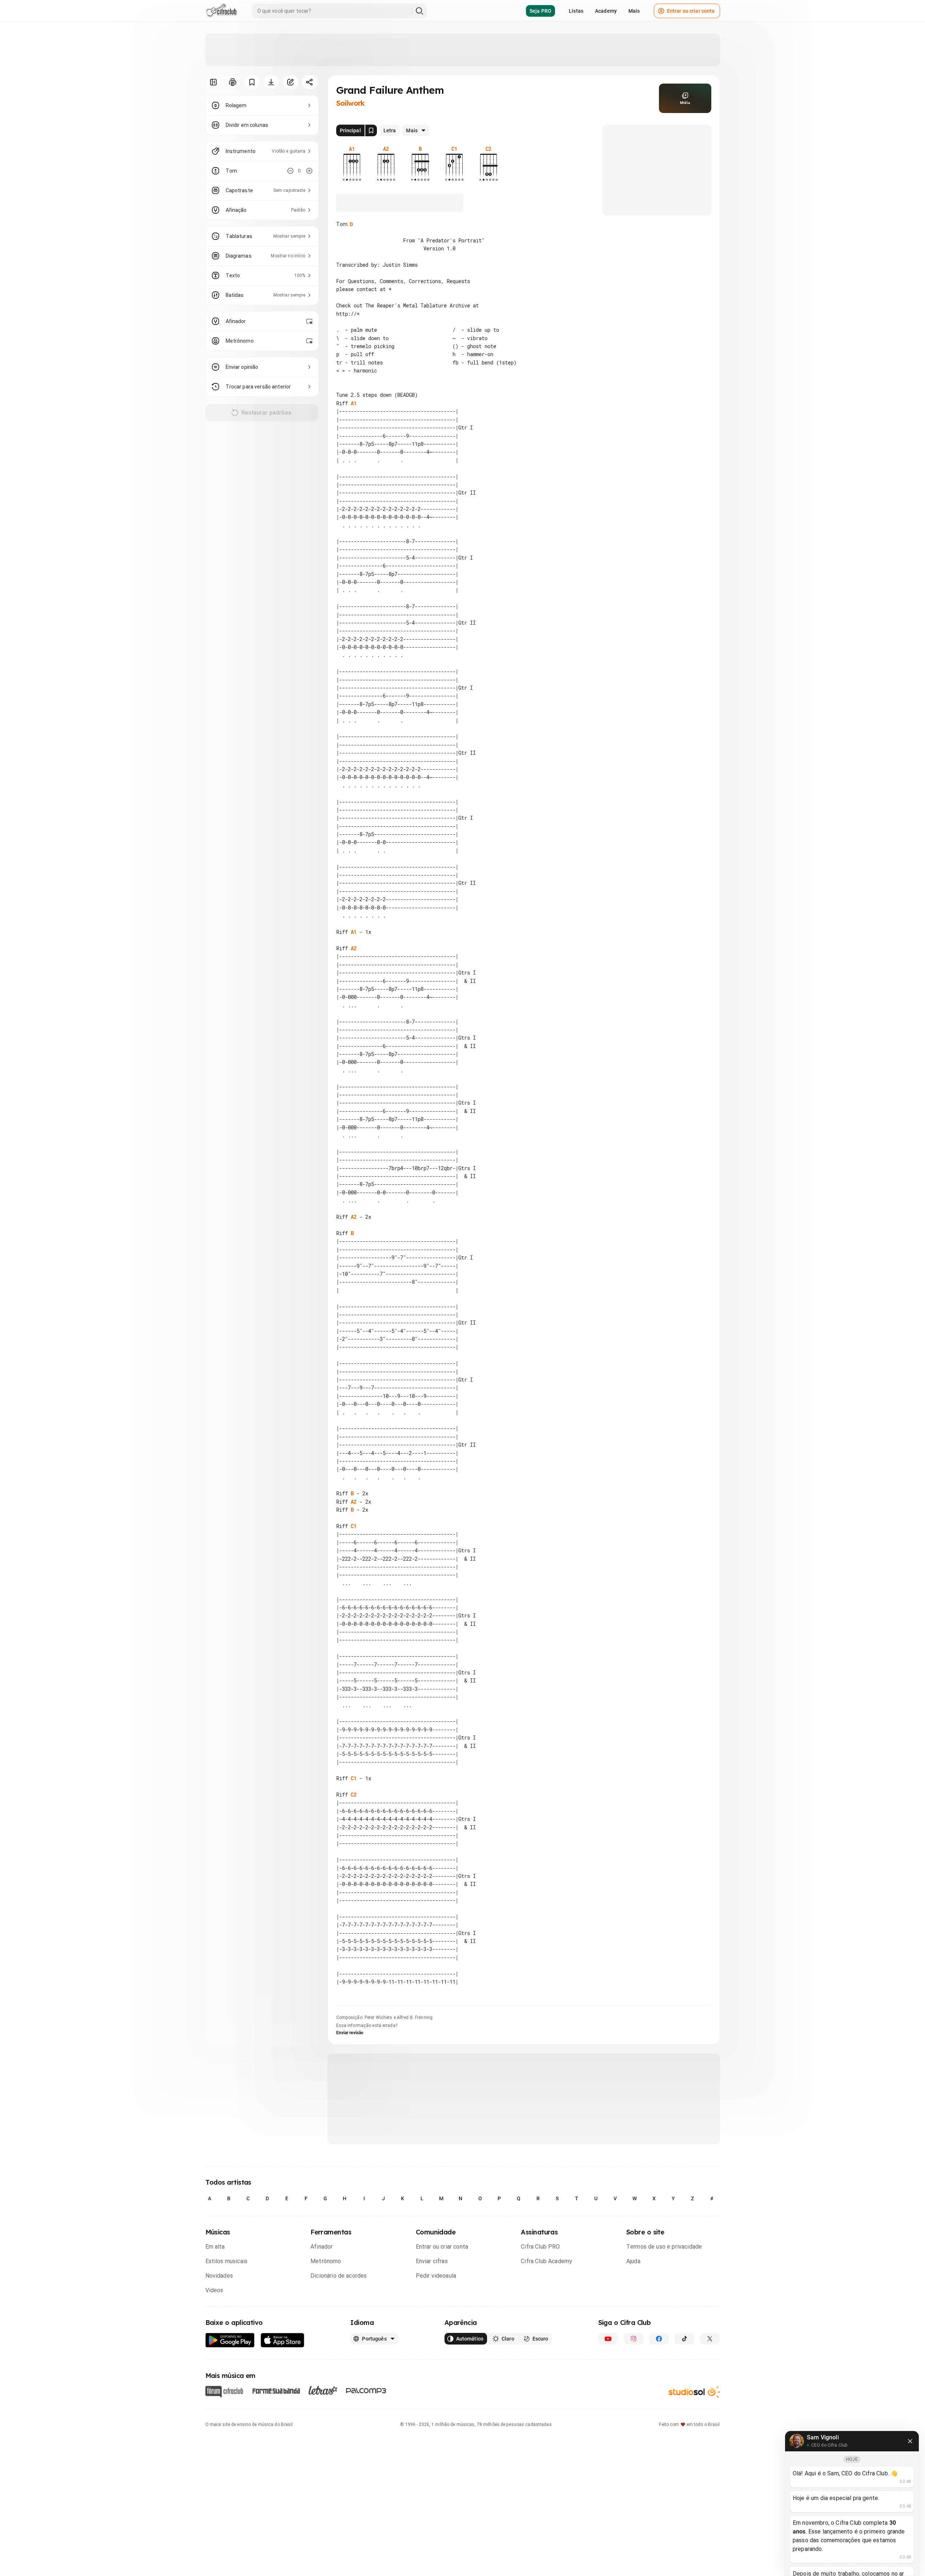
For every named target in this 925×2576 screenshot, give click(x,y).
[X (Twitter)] (710, 2339)
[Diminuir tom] (290, 171)
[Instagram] (634, 2339)
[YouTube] (608, 2339)
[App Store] (283, 2340)
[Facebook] (659, 2339)
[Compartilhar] (310, 82)
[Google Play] (230, 2340)
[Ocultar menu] (214, 82)
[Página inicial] (222, 11)
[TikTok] (684, 2339)
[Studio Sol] (694, 2392)
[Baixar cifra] (271, 82)
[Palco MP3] (366, 2391)
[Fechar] (910, 2441)
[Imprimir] (233, 82)
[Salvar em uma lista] (252, 82)
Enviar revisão (350, 2033)
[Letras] (323, 2390)
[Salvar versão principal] (371, 130)
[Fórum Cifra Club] (224, 2392)
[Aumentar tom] (309, 171)
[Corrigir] (291, 82)
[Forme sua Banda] (276, 2390)
